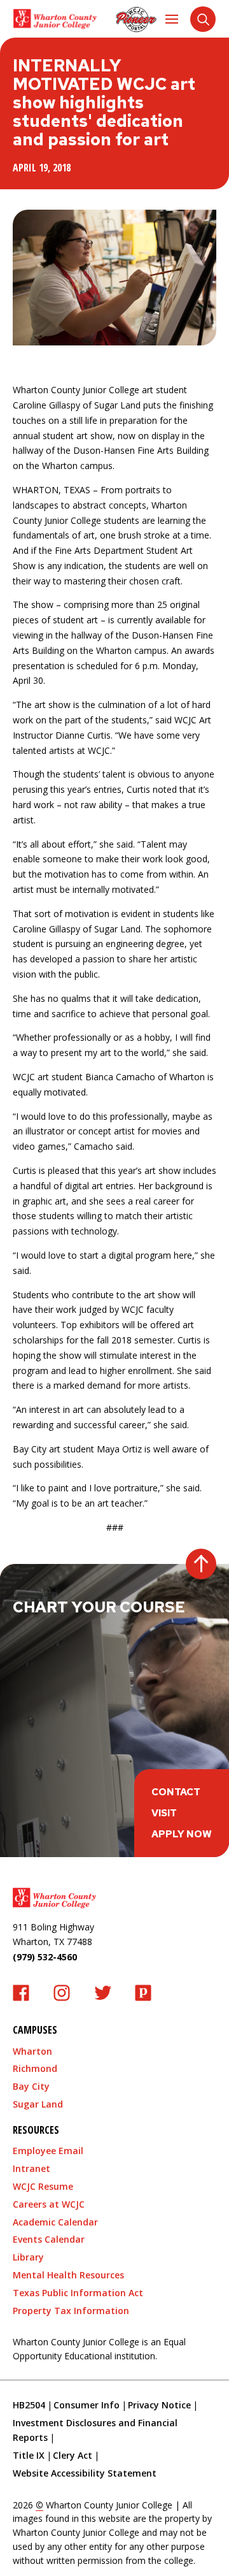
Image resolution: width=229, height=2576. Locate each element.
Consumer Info (87, 2405)
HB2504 (29, 2405)
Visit (164, 1813)
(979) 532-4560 (45, 1957)
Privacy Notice (159, 2405)
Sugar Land (38, 2104)
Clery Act (73, 2455)
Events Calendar (49, 2239)
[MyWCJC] (136, 19)
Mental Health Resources (68, 2275)
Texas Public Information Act (78, 2293)
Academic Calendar (55, 2222)
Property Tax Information (71, 2311)
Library (28, 2257)
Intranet (31, 2168)
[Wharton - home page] (55, 19)
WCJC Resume (43, 2186)
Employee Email (48, 2151)
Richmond (35, 2068)
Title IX (29, 2455)
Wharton (32, 2051)
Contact (176, 1792)
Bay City (31, 2086)
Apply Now (182, 1834)
